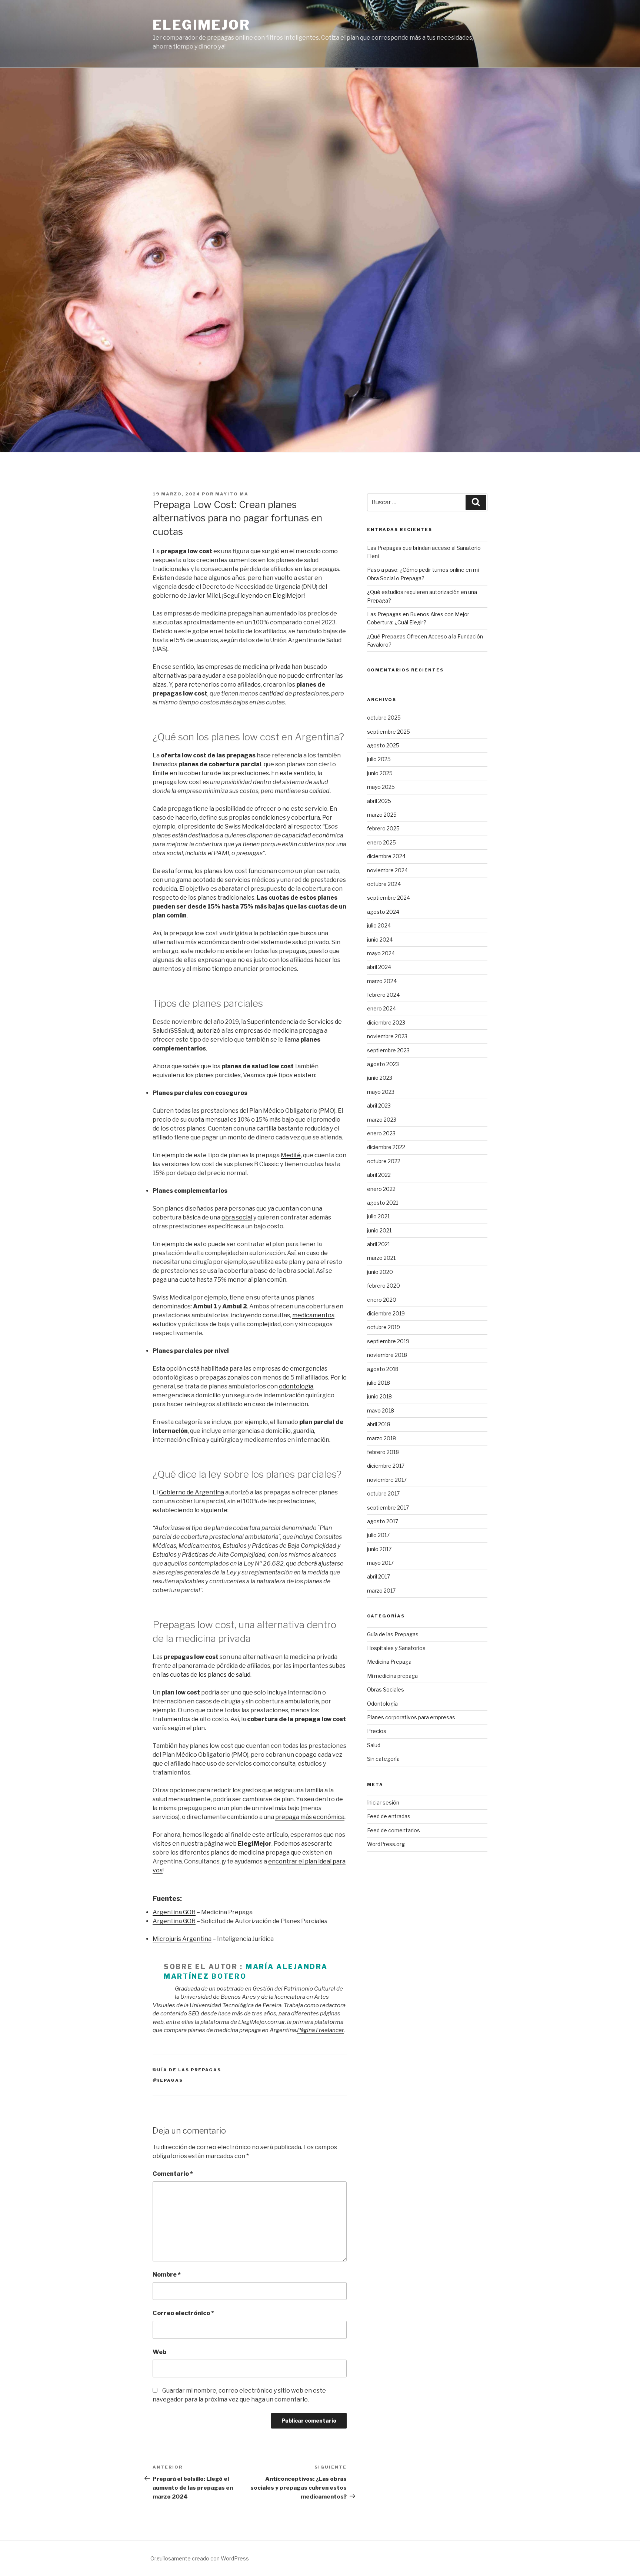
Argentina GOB (174, 1912)
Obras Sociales (386, 1689)
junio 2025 (380, 773)
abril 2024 (379, 967)
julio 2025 (379, 759)
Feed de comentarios (394, 1830)
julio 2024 (379, 925)
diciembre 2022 (386, 1147)
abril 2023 (379, 1106)
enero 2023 (381, 1133)
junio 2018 (379, 1396)
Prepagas (168, 2080)
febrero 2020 (384, 1286)
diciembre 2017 (386, 1466)
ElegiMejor (201, 25)
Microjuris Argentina (182, 1939)
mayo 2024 (381, 953)
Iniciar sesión (383, 1802)
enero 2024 (381, 1008)
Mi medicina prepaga (392, 1676)
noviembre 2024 (387, 870)
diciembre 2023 (386, 1023)
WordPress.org (386, 1844)
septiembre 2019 (388, 1341)
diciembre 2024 (386, 856)
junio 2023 (380, 1078)
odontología (296, 1386)
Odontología (382, 1704)
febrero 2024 (383, 995)
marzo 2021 (381, 1258)
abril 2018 (379, 1424)
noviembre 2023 (387, 1036)
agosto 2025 (383, 745)
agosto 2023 (383, 1064)
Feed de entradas (389, 1816)
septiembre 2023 (388, 1050)
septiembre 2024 (389, 898)
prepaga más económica (310, 1817)
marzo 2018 (381, 1438)
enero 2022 (381, 1189)
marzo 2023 (382, 1120)
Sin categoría (383, 1759)
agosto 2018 (383, 1369)
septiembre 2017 (388, 1508)
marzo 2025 (382, 815)
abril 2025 (379, 801)
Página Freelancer (320, 2030)
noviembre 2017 (387, 1480)
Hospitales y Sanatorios (396, 1648)
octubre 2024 (384, 884)
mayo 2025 (381, 787)
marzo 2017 (381, 1591)
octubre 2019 (384, 1327)
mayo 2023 (381, 1092)
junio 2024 (380, 940)
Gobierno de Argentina (191, 1492)
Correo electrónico (183, 2313)
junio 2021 (379, 1230)
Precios (377, 1731)
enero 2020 (382, 1300)
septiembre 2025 (389, 732)
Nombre (167, 2275)
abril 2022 (379, 1175)
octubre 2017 (383, 1493)
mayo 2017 (380, 1563)
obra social (237, 1217)
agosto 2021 (383, 1203)
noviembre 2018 (387, 1355)
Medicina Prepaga (389, 1662)
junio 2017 (379, 1549)
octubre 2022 (384, 1161)
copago (306, 1755)
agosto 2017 (383, 1521)
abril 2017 (379, 1576)
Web (159, 2352)
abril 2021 (379, 1244)
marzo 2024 (382, 981)
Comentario (173, 2174)
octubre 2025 (384, 718)
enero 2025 (381, 842)
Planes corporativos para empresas (411, 1717)
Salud (374, 1745)
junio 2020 (380, 1272)
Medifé (291, 1155)
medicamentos (313, 1315)
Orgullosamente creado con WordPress (200, 2558)
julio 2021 (378, 1216)
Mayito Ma (232, 494)
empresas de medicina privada (248, 667)
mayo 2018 (381, 1410)
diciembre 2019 (386, 1313)
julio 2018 (379, 1383)
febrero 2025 (383, 828)
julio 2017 (378, 1535)
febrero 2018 (383, 1452)
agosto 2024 (383, 912)
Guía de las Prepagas (187, 2070)
